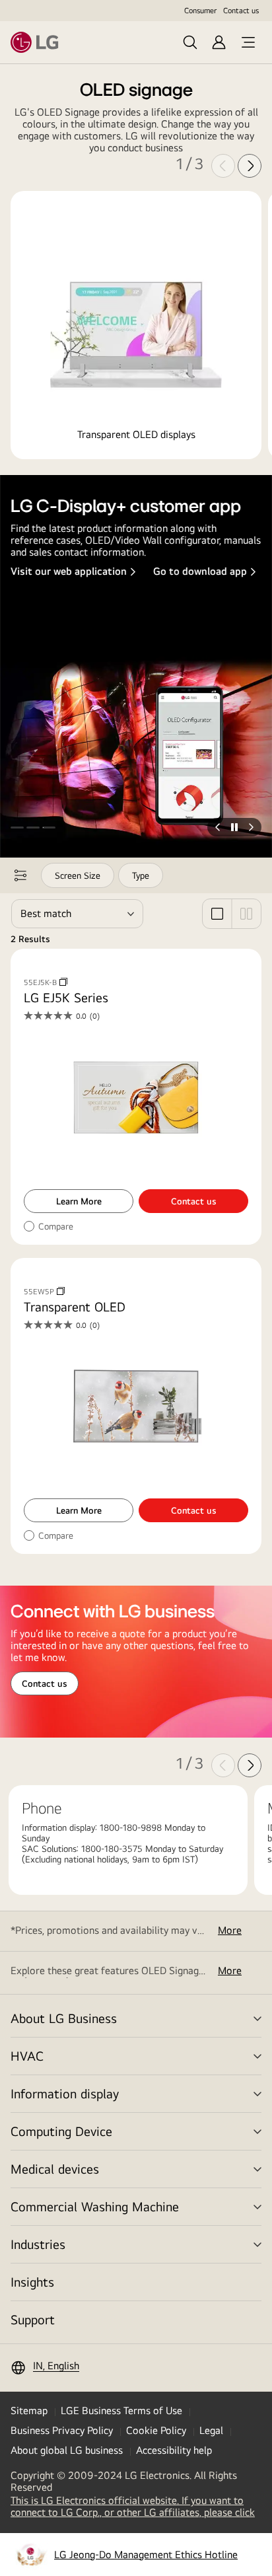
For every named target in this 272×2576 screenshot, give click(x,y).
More (230, 1931)
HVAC (27, 2056)
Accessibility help (174, 2450)
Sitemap (29, 2410)
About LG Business (64, 2018)
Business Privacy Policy (62, 2430)
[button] (17, 827)
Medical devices (55, 2169)
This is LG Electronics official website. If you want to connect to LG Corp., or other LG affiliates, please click (136, 2507)
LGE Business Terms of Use (121, 2410)
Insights (32, 2282)
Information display (65, 2093)
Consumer (200, 11)
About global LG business (67, 2450)
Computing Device (61, 2131)
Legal (211, 2430)
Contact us (241, 11)
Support (33, 2319)
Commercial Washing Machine (95, 2206)
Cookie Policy (156, 2430)
